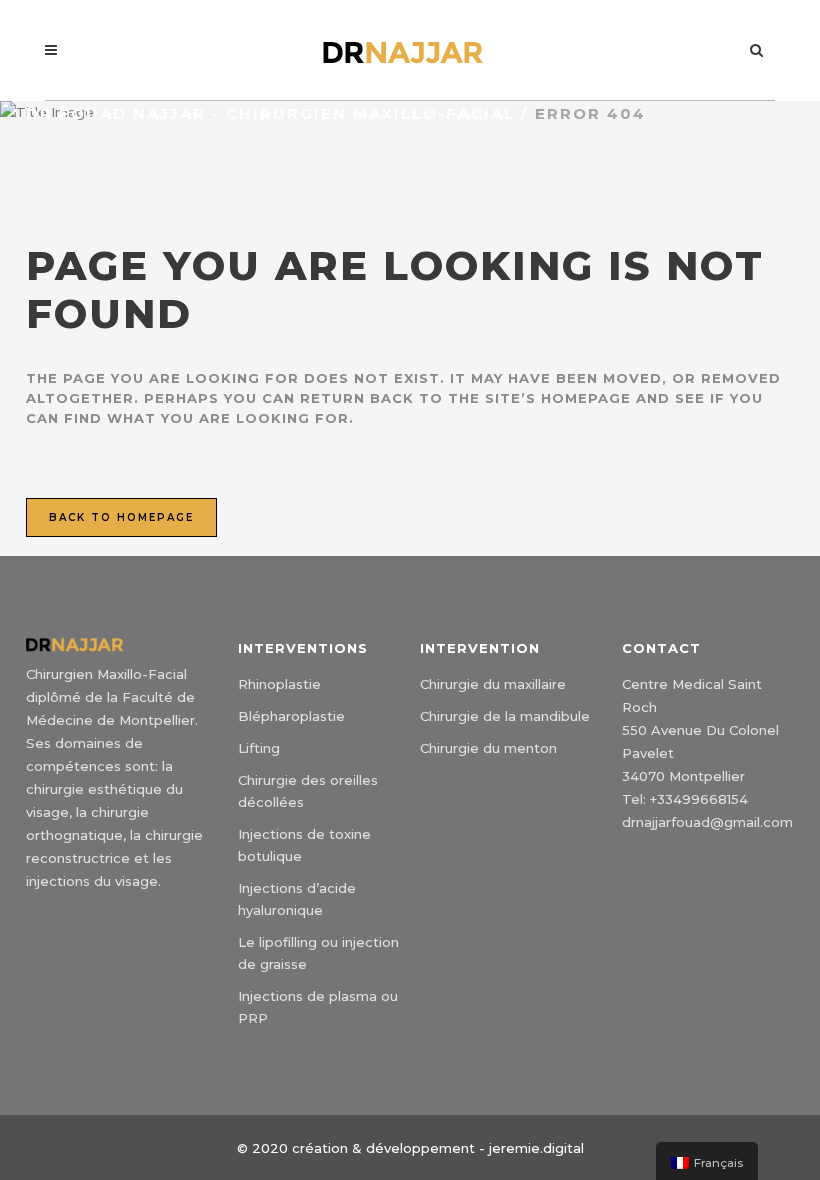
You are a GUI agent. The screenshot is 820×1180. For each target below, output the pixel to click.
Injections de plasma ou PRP (318, 1007)
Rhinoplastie (279, 684)
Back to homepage (121, 517)
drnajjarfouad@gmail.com (707, 822)
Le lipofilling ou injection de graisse (318, 953)
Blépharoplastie (291, 716)
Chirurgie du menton (488, 748)
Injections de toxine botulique (304, 845)
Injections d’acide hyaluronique (297, 899)
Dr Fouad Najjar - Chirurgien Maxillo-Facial (270, 113)
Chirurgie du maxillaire (493, 684)
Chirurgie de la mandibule (505, 716)
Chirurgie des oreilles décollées (308, 791)
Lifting (259, 748)
